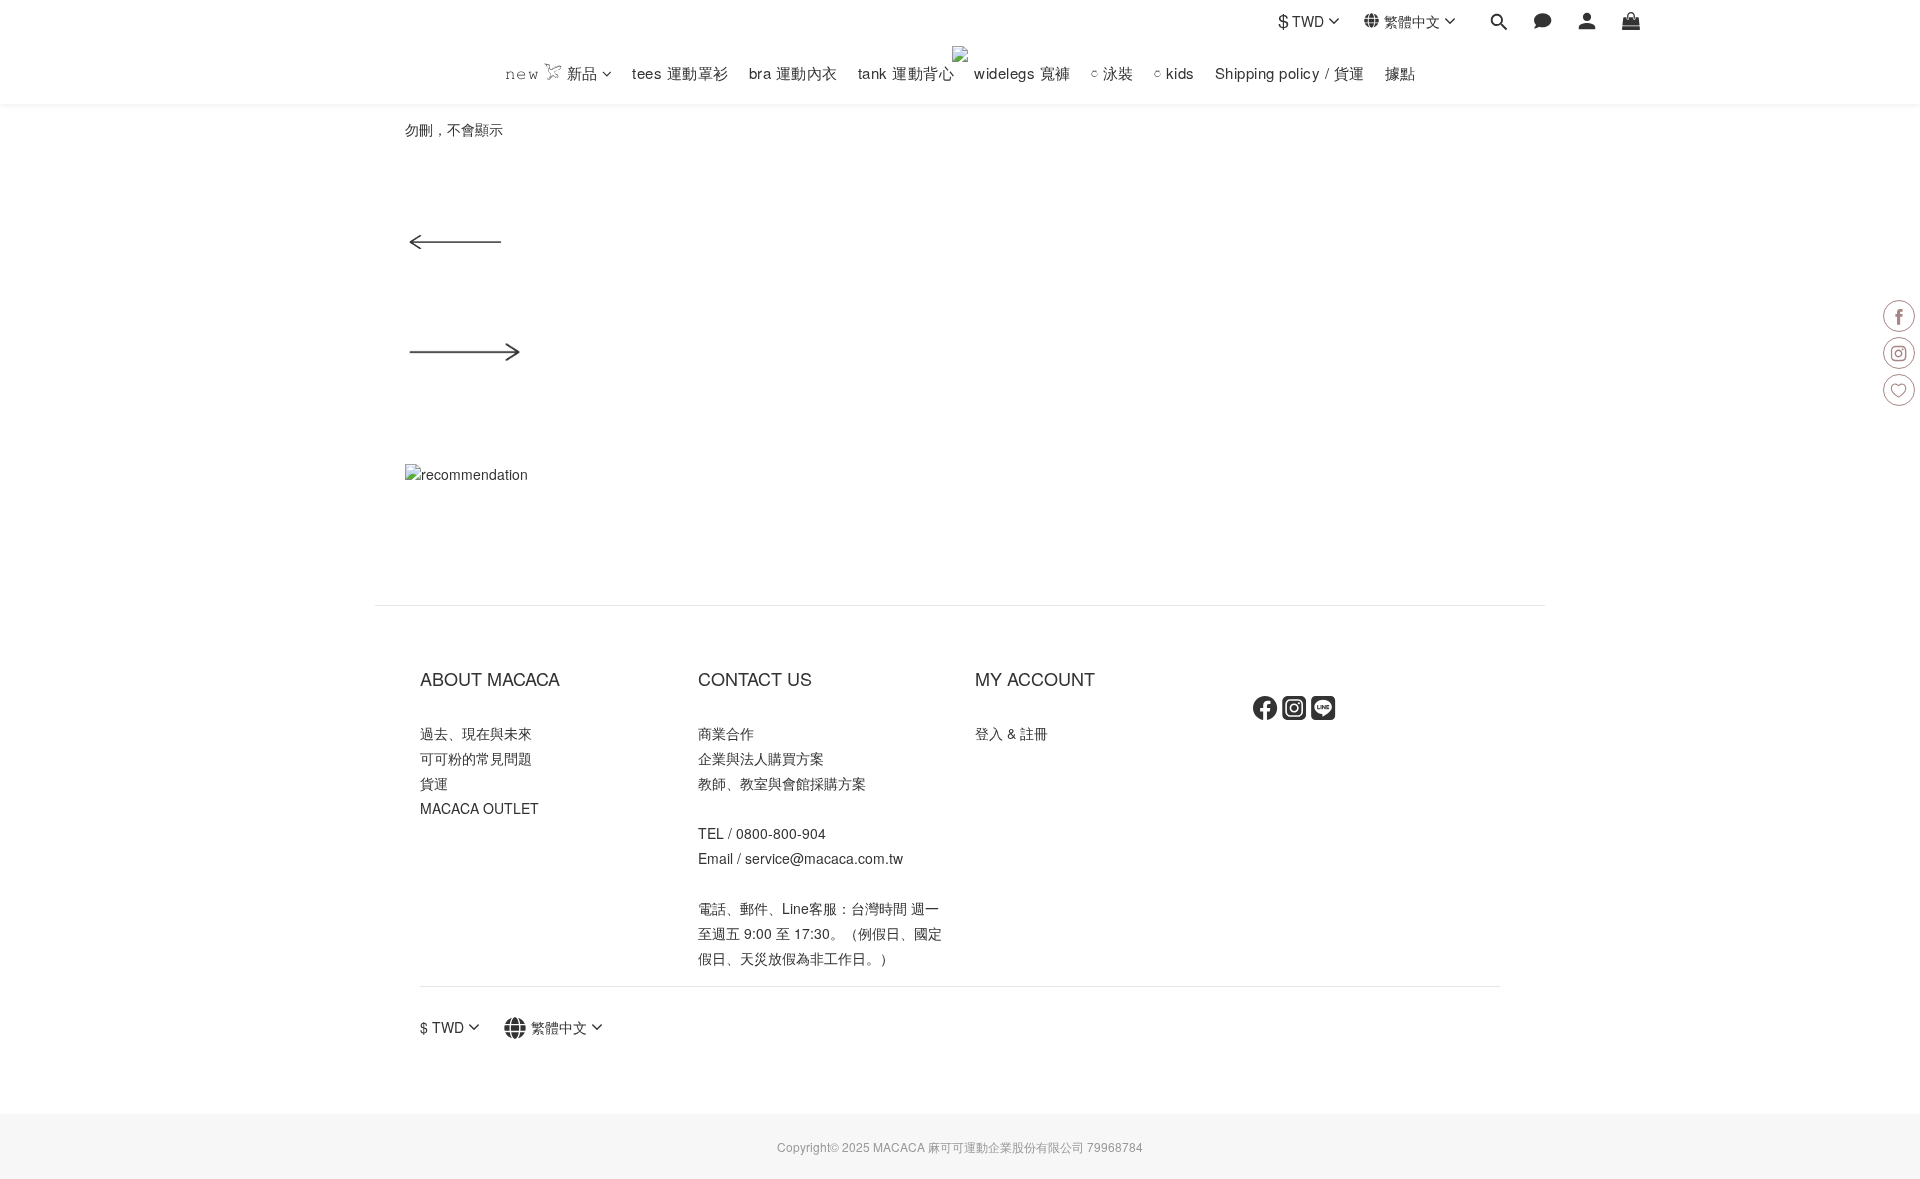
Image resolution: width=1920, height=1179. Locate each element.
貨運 (434, 783)
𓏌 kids (1174, 72)
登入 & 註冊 (1011, 733)
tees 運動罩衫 (680, 72)
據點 (1400, 72)
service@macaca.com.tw (824, 858)
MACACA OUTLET (479, 808)
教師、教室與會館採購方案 (782, 783)
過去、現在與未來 (476, 733)
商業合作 (726, 733)
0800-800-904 (781, 833)
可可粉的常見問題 (476, 758)
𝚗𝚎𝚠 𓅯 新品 (551, 72)
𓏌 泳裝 (1112, 72)
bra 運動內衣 (793, 72)
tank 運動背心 (906, 72)
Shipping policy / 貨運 (1290, 72)
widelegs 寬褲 (1022, 72)
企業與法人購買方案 (761, 758)
